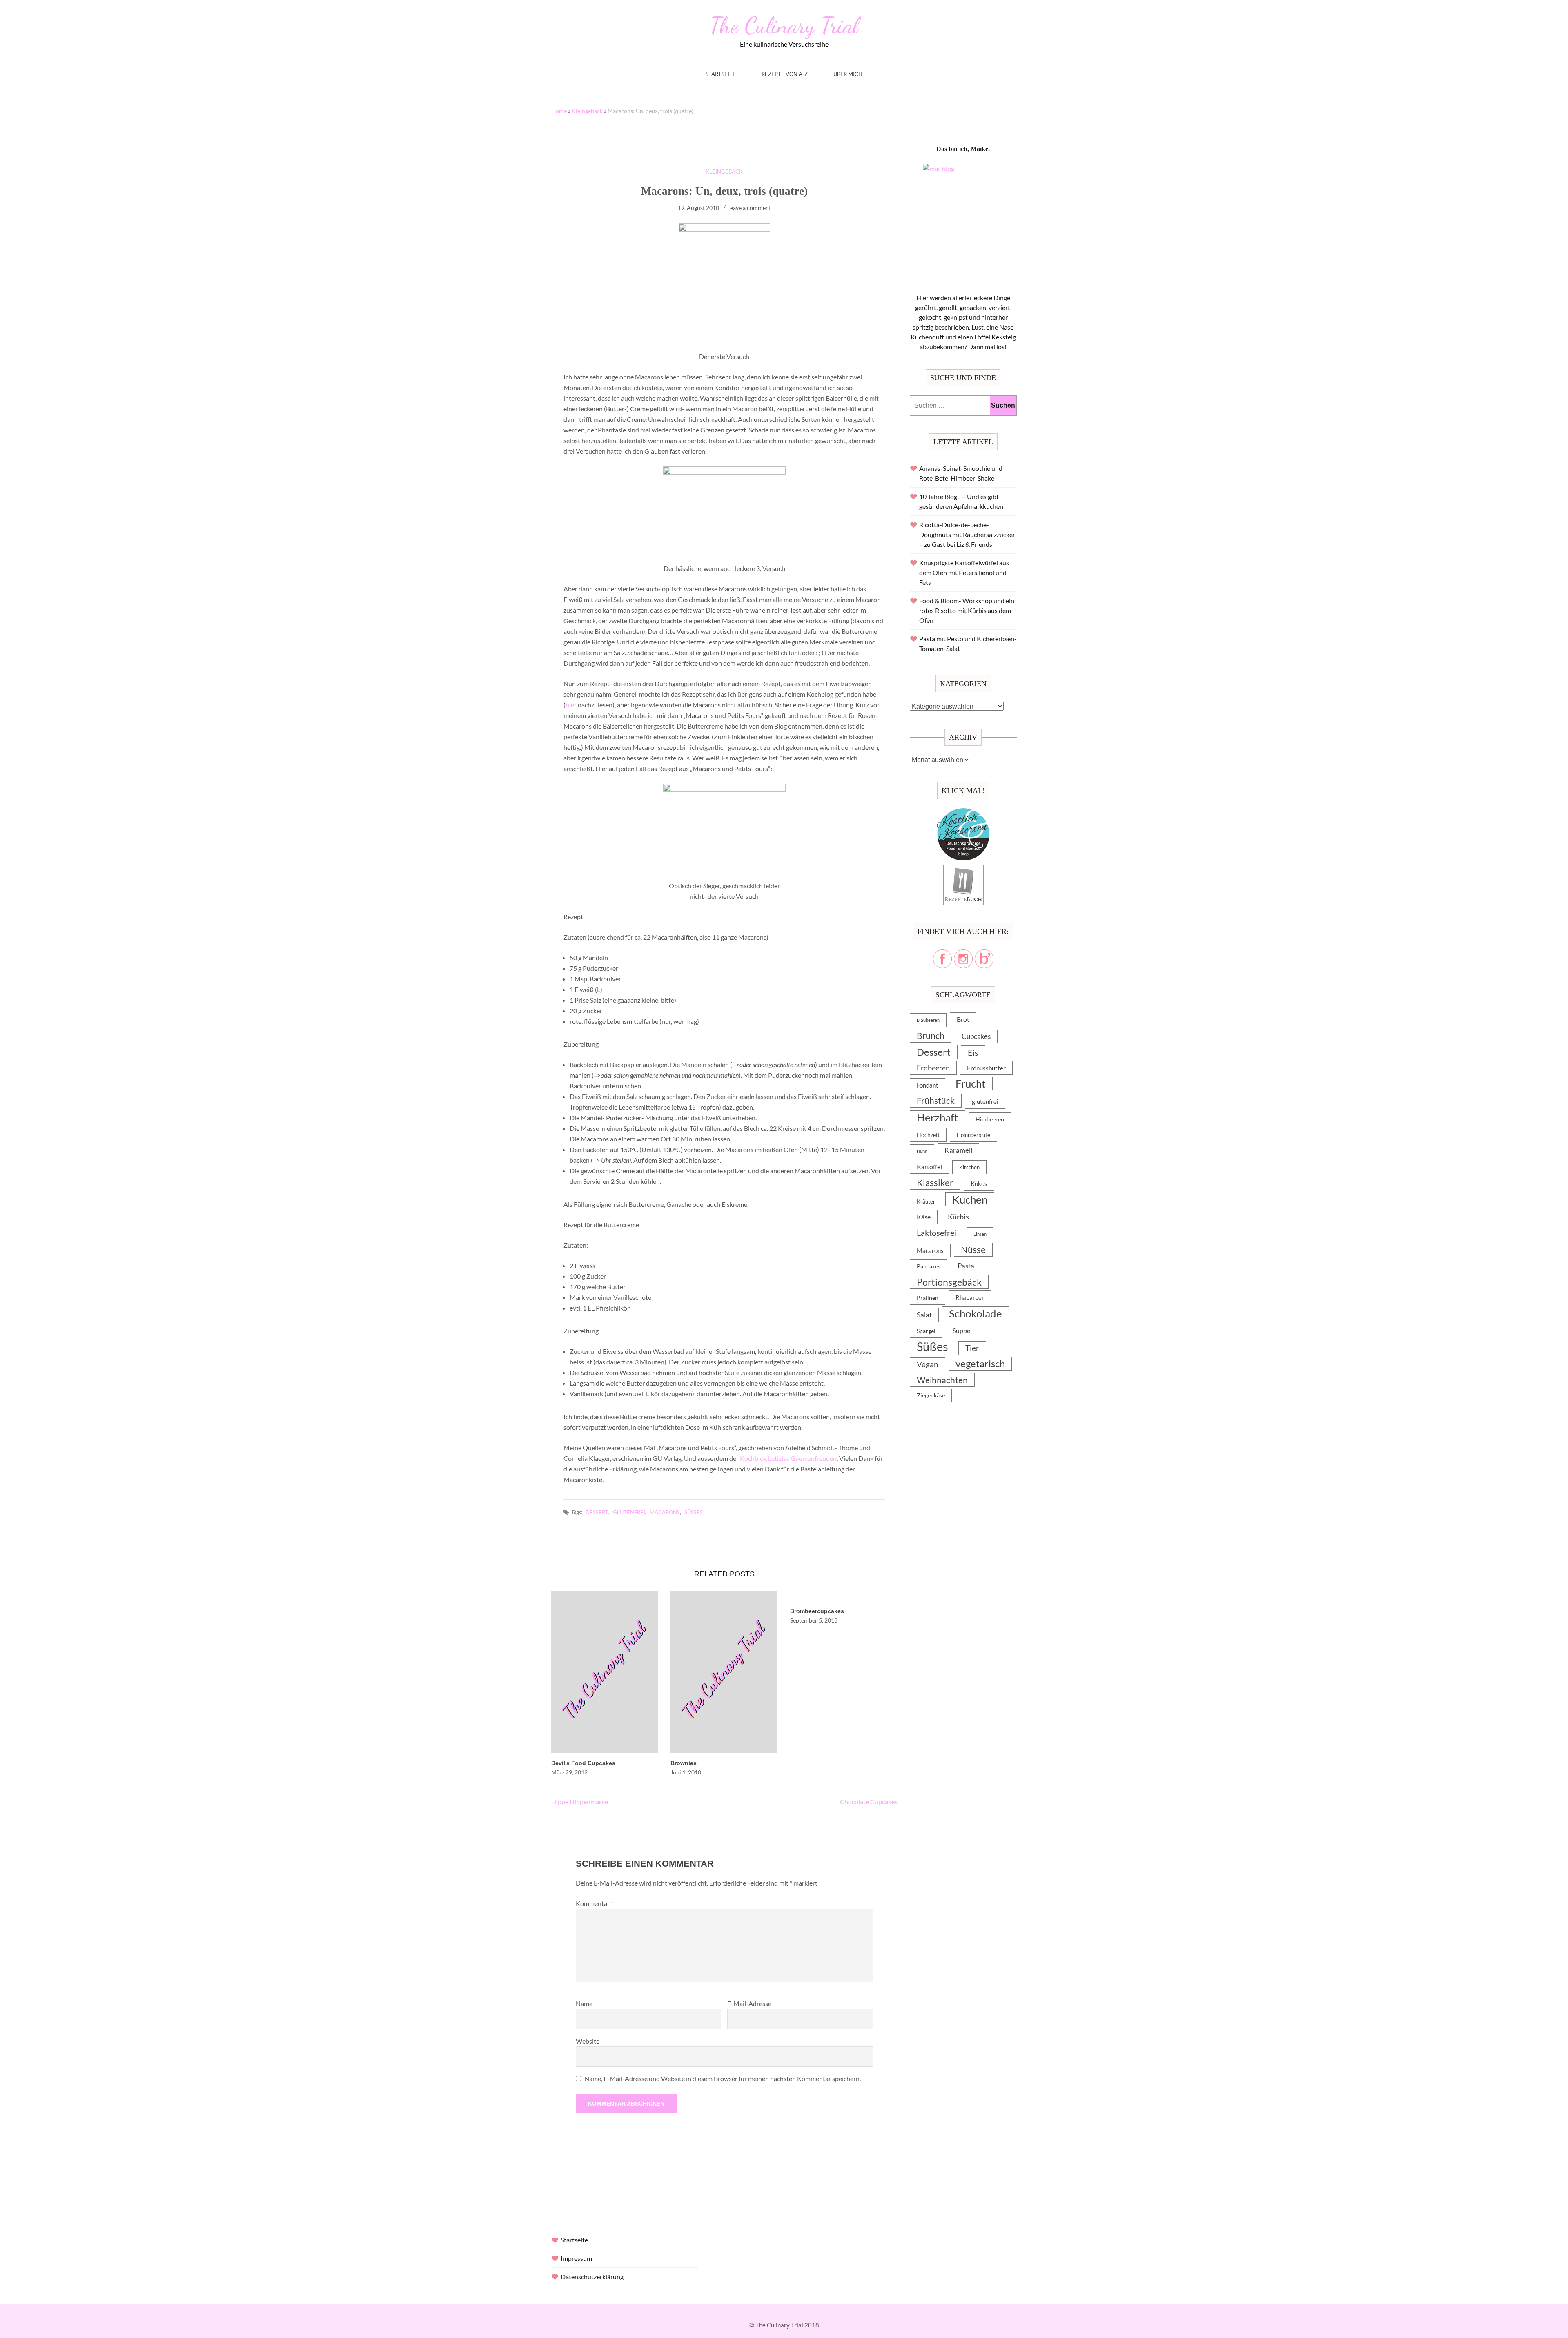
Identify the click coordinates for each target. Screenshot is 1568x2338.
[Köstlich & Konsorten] (963, 813)
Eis (973, 1052)
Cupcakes (976, 1036)
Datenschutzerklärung (592, 2277)
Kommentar (595, 1903)
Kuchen (970, 1199)
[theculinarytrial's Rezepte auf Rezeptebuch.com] (963, 869)
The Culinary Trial (784, 25)
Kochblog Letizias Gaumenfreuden (788, 1458)
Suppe (961, 1330)
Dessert (597, 1512)
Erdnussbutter (986, 1068)
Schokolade (976, 1313)
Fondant (928, 1085)
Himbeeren (990, 1119)
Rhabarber (970, 1297)
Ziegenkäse (931, 1395)
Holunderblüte (973, 1135)
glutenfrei (629, 1512)
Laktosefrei (937, 1233)
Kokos (979, 1184)
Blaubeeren (928, 1020)
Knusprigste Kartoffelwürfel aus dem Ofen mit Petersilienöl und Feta (964, 572)
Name (584, 2003)
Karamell (958, 1150)
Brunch (931, 1035)
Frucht (971, 1083)
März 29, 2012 (569, 1772)
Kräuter (926, 1201)
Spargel (926, 1331)
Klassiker (935, 1182)
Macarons (665, 1512)
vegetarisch (980, 1363)
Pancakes (929, 1266)
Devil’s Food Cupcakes (583, 1763)
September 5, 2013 (814, 1620)
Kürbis (958, 1217)
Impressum (576, 2258)
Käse (924, 1217)
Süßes (694, 1512)
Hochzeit (928, 1135)
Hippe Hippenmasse (580, 1802)
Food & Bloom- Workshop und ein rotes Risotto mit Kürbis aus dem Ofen (967, 610)
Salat (924, 1315)
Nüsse (973, 1249)
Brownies (684, 1763)
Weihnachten (942, 1380)
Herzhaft (938, 1117)
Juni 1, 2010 (686, 1772)
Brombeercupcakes (817, 1611)
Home (559, 111)
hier (571, 705)
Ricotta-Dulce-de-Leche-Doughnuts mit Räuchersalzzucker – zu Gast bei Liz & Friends (967, 534)
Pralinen (928, 1298)
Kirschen (969, 1167)
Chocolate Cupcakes (869, 1802)
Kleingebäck (587, 111)
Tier (972, 1348)
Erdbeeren (933, 1068)
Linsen (980, 1234)
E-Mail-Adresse (749, 2003)
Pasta (966, 1266)
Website (588, 2041)
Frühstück (936, 1101)
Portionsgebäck (949, 1282)
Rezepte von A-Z (785, 74)
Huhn (922, 1151)
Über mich (848, 74)
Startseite (721, 74)
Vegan (928, 1364)
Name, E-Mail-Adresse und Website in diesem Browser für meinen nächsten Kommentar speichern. (723, 2078)
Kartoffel (929, 1167)
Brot (963, 1019)
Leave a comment (749, 208)
